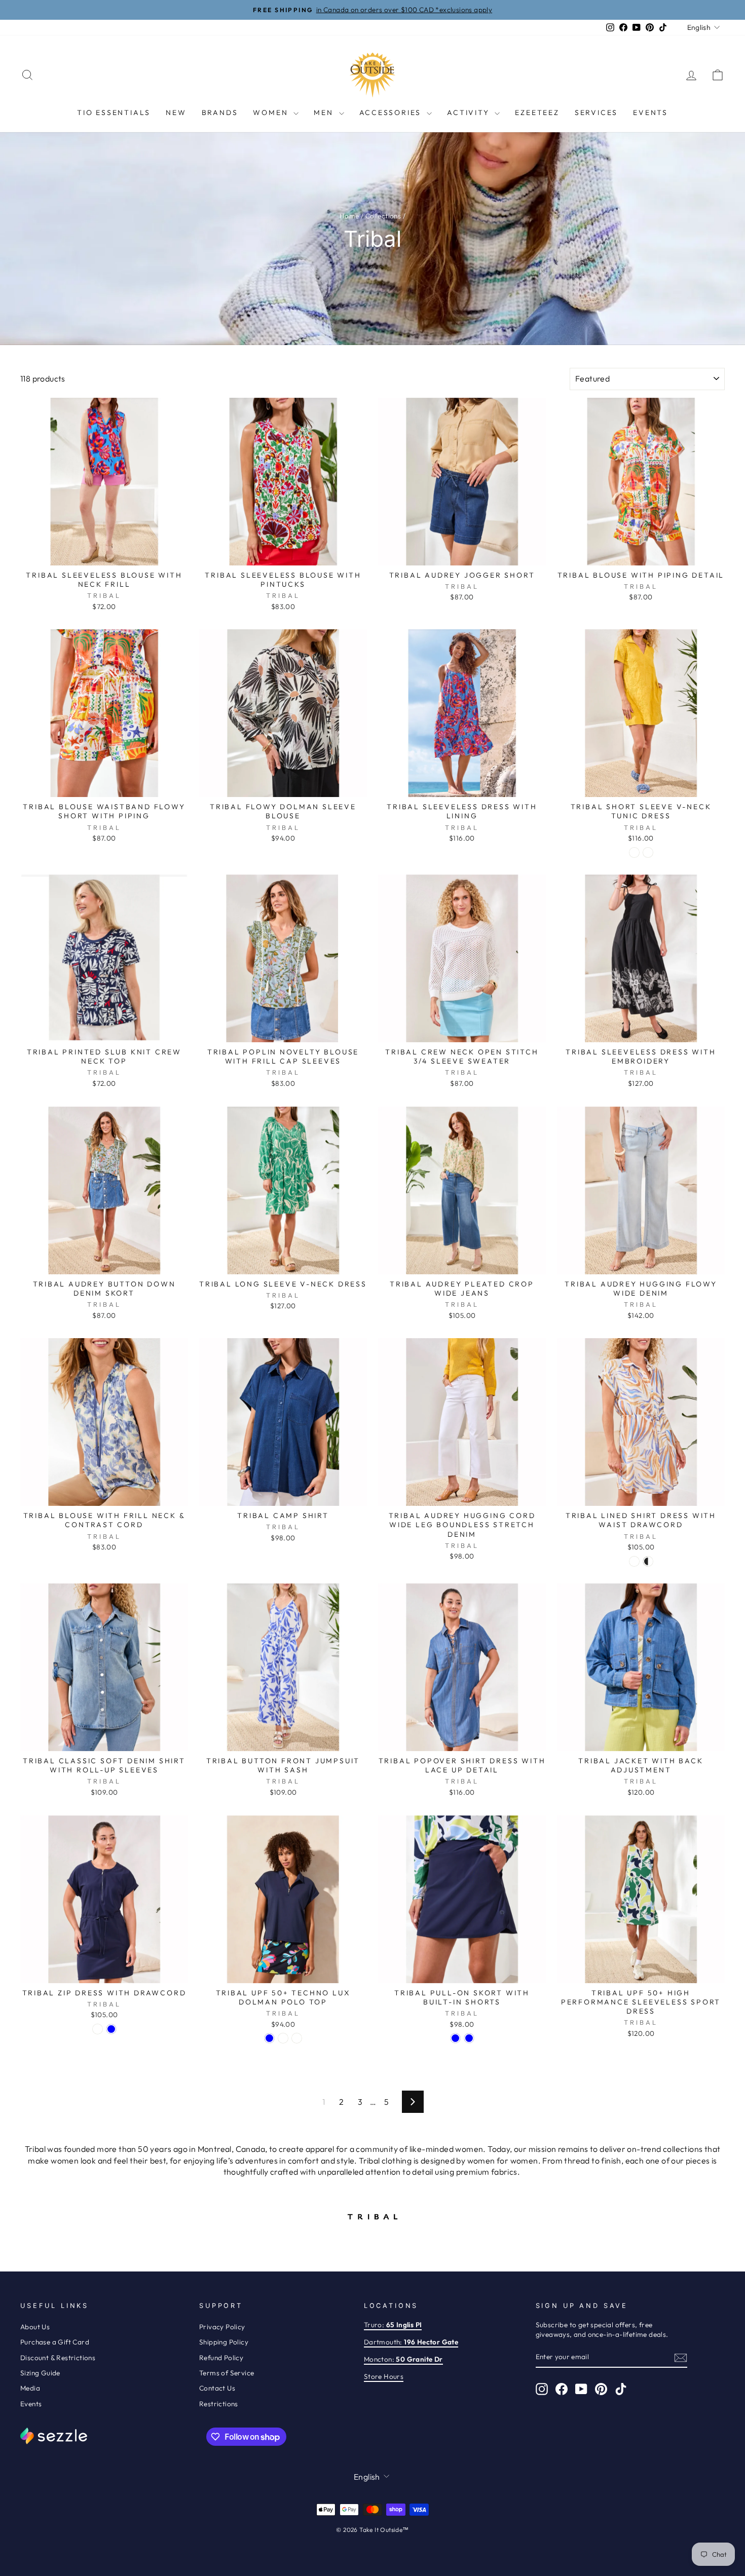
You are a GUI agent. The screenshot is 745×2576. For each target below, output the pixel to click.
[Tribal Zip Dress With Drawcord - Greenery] (98, 2029)
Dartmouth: (411, 2342)
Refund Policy (221, 2358)
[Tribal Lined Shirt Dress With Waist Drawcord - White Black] (648, 1561)
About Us (35, 2327)
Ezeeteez (537, 112)
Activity (470, 112)
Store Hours (384, 2376)
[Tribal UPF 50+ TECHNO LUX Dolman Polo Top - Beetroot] (297, 2038)
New (176, 112)
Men (325, 112)
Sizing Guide (40, 2373)
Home (349, 216)
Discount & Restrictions (58, 2358)
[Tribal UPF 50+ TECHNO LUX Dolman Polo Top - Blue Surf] (283, 2038)
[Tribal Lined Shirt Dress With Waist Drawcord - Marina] (634, 1561)
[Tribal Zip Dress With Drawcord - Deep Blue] (111, 2029)
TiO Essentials (114, 112)
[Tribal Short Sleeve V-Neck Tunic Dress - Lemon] (634, 853)
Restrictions (219, 2404)
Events (650, 112)
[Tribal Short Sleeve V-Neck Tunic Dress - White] (648, 853)
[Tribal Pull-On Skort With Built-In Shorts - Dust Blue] (469, 2038)
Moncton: (403, 2359)
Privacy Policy (222, 2327)
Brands (220, 112)
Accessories (392, 112)
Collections (383, 216)
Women (272, 112)
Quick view (104, 553)
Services (596, 112)
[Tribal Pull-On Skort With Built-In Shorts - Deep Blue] (455, 2038)
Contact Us (217, 2388)
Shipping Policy (224, 2342)
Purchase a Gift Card (55, 2342)
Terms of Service (227, 2373)
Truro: (393, 2325)
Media (30, 2388)
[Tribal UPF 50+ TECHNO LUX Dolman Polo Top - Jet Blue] (269, 2038)
